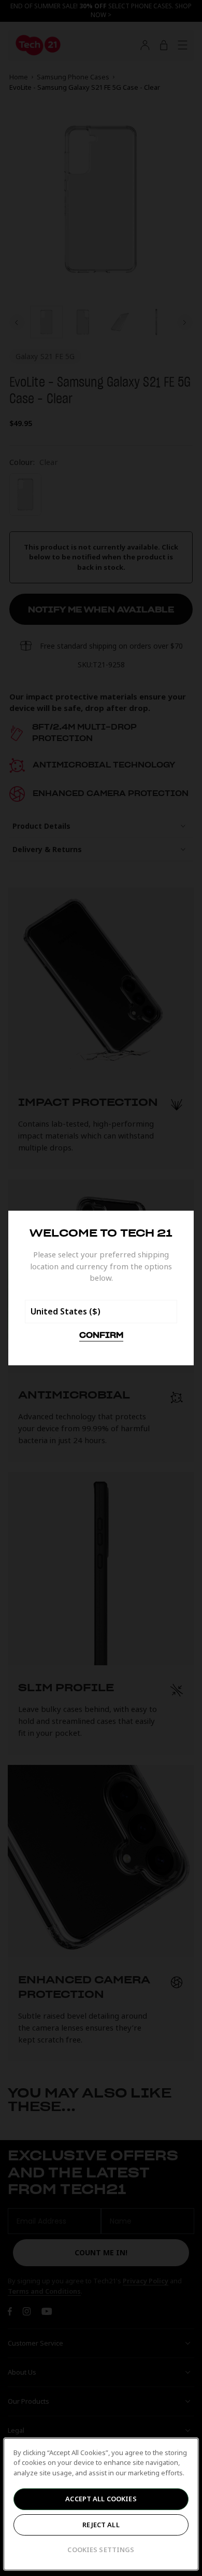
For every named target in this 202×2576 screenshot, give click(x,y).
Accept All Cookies (101, 2499)
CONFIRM (101, 1336)
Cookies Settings (101, 2550)
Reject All (101, 2525)
